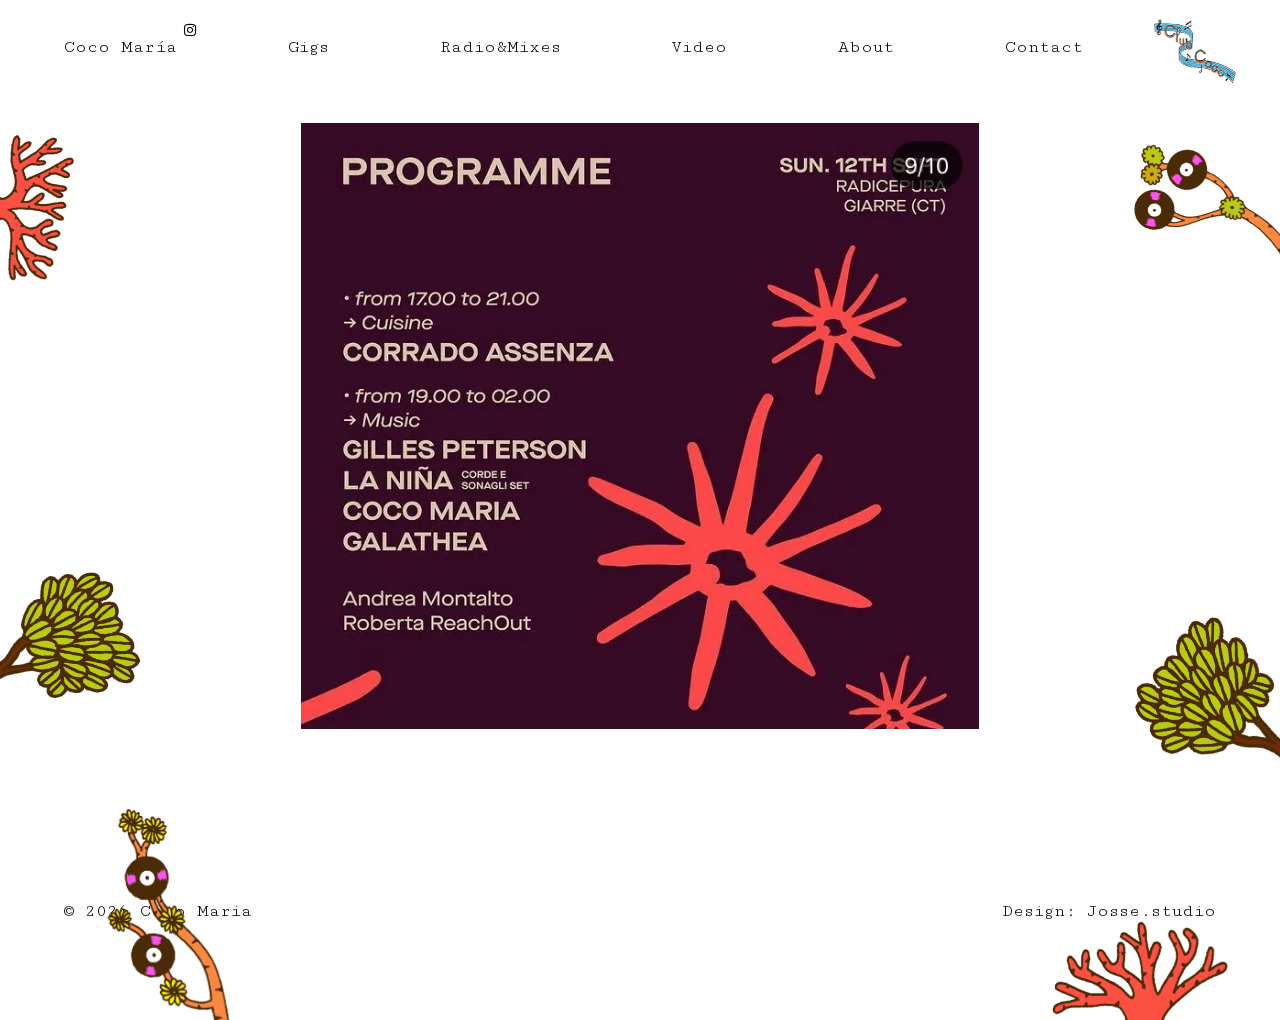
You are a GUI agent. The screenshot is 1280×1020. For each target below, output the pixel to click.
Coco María (120, 47)
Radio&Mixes (500, 47)
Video (699, 47)
